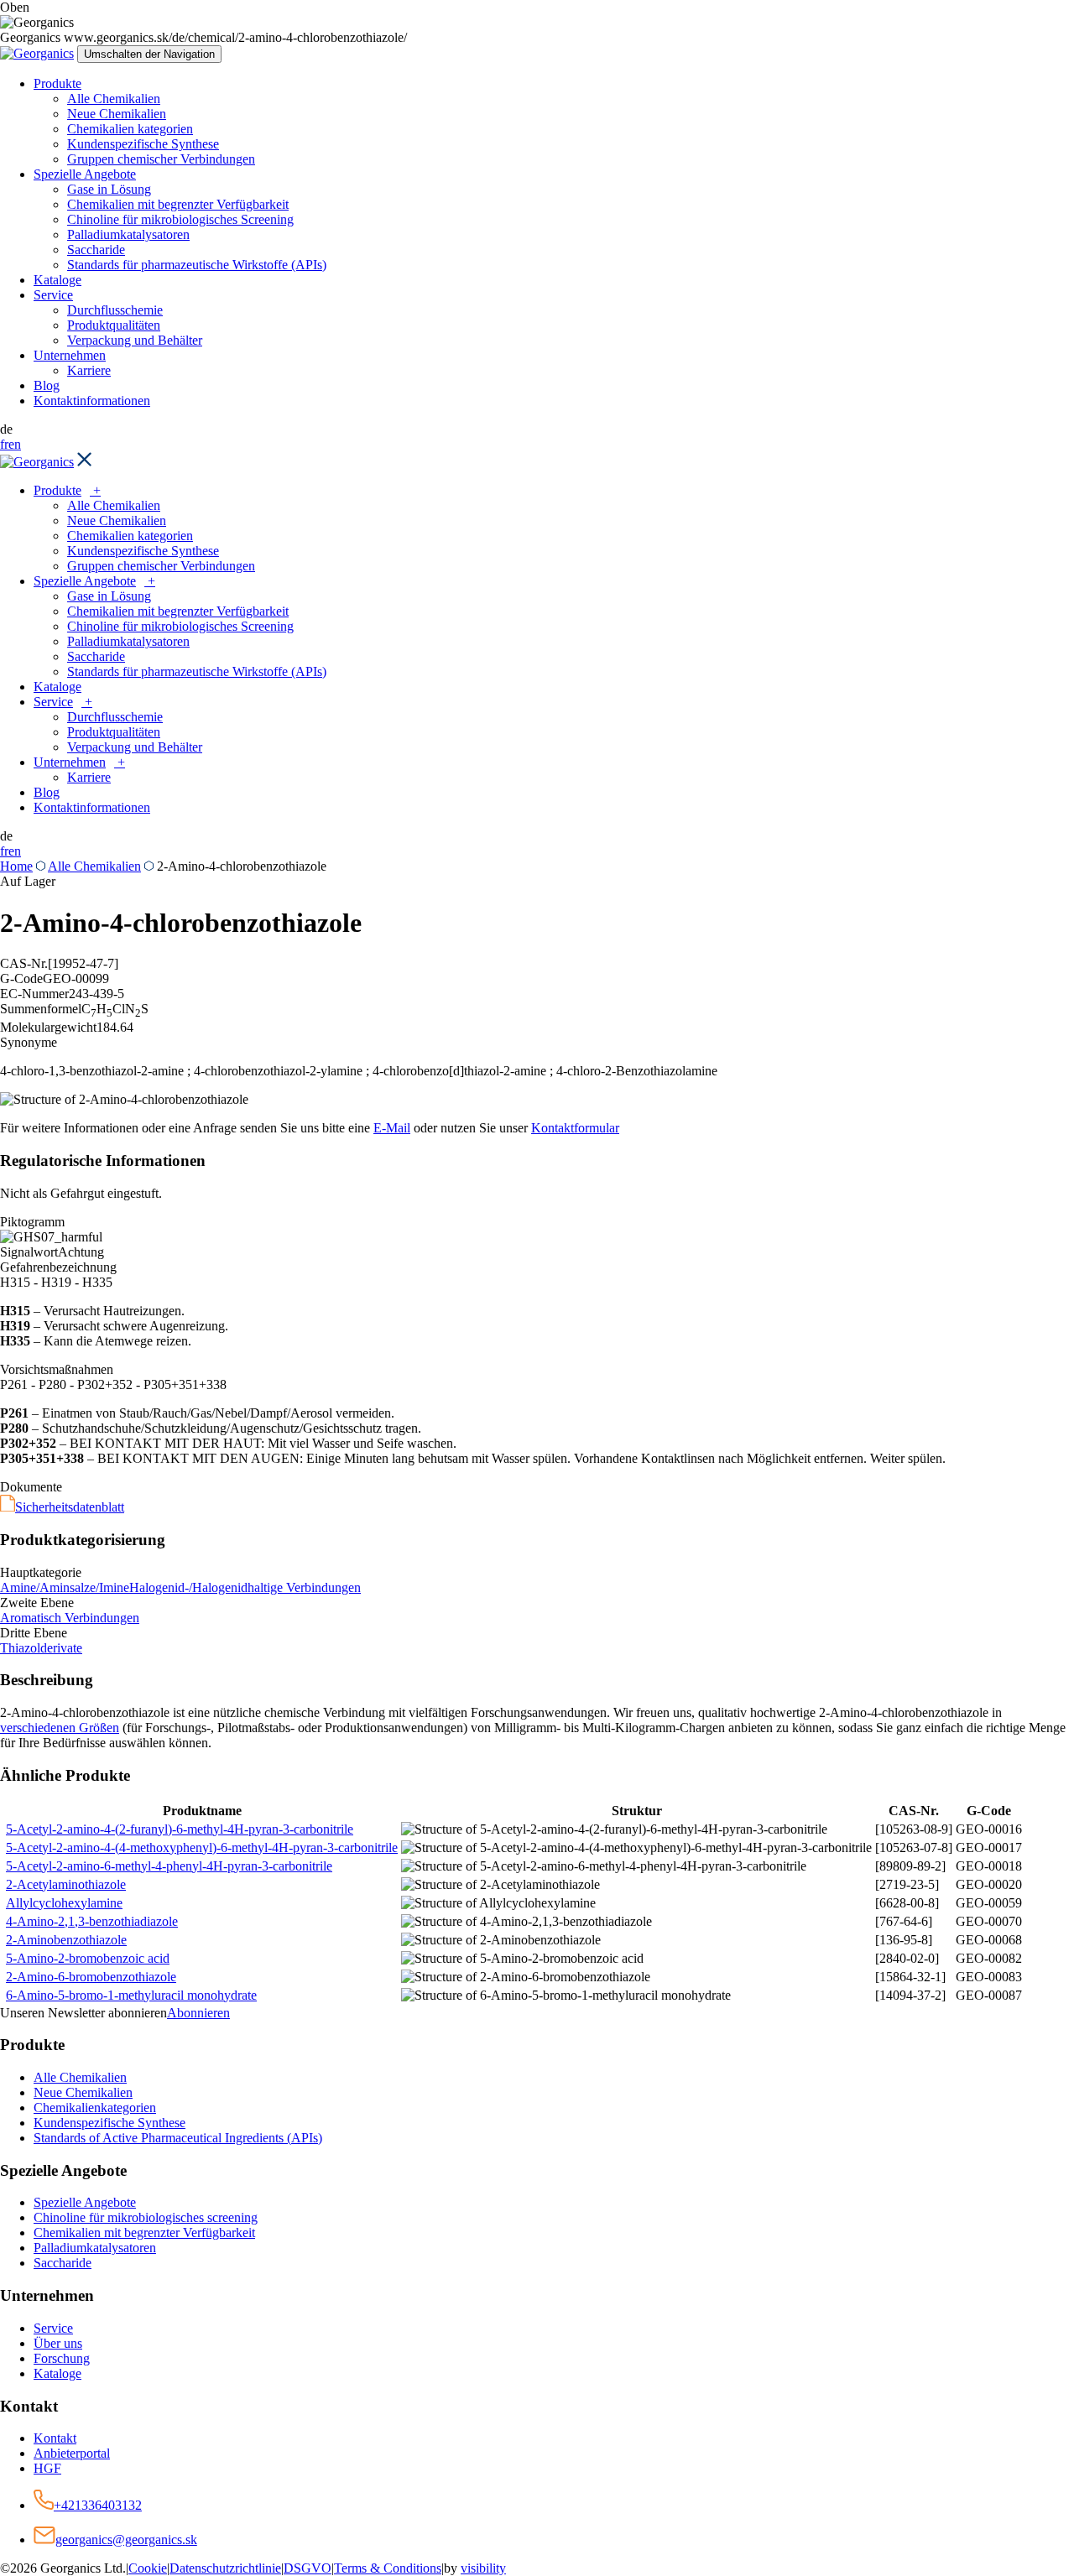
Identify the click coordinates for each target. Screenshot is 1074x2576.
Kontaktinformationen (92, 401)
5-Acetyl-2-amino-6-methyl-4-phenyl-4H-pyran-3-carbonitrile (169, 1866)
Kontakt (55, 2438)
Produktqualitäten (114, 325)
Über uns (58, 2343)
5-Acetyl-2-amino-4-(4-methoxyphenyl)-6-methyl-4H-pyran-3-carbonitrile (202, 1847)
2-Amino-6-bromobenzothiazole (91, 1977)
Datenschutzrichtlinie (225, 2568)
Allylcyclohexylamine (64, 1903)
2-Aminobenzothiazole (66, 1940)
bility (483, 2568)
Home (16, 866)
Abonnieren (198, 2013)
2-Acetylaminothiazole (66, 1884)
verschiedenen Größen (60, 1728)
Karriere (89, 370)
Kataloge (57, 280)
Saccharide (96, 250)
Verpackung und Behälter (135, 340)
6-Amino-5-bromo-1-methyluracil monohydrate (131, 1995)
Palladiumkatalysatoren (128, 234)
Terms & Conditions (388, 2568)
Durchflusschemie (115, 310)
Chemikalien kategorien (130, 129)
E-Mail (392, 1128)
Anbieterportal (72, 2453)
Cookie (148, 2568)
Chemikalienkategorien (95, 2108)
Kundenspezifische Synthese (143, 144)
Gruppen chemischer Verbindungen (161, 159)
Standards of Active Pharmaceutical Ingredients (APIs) (178, 2138)
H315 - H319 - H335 (56, 1282)
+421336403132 (98, 2505)
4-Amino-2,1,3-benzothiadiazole (92, 1921)
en (15, 444)
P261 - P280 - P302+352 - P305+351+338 (113, 1384)
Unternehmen (70, 355)
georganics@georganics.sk (126, 2540)
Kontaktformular (575, 1128)
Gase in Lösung (109, 189)
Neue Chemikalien (117, 114)
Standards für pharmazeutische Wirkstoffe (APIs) (197, 265)
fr (4, 444)
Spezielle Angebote (85, 174)
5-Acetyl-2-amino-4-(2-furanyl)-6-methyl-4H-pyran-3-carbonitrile (180, 1829)
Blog (47, 385)
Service (53, 295)
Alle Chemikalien (114, 99)
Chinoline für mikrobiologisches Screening (180, 219)
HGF (47, 2468)
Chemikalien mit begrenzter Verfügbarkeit (178, 204)
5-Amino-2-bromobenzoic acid (88, 1958)
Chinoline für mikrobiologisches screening (146, 2217)
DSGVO (308, 2568)
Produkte (57, 83)
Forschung (62, 2358)
